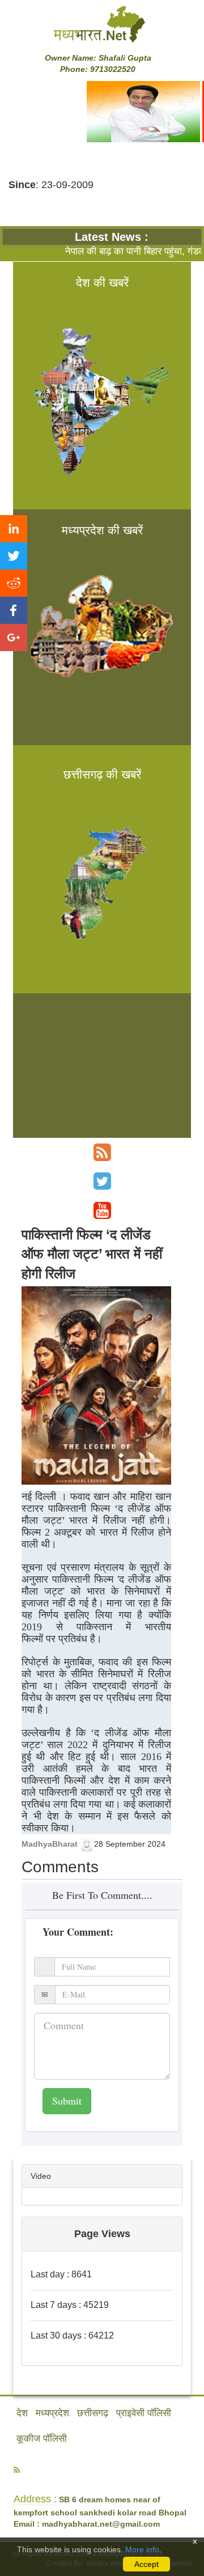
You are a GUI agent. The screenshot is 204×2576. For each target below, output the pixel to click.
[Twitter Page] (102, 1181)
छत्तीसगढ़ (93, 2413)
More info (142, 2549)
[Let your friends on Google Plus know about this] (14, 637)
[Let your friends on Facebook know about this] (14, 610)
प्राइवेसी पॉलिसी (144, 2413)
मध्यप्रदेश (52, 2413)
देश (22, 2413)
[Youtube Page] (102, 1211)
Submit (67, 2101)
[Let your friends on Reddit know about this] (14, 583)
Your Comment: (78, 1932)
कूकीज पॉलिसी (42, 2439)
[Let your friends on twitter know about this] (14, 556)
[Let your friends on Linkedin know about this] (14, 529)
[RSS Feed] (102, 1152)
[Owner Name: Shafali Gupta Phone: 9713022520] (102, 24)
